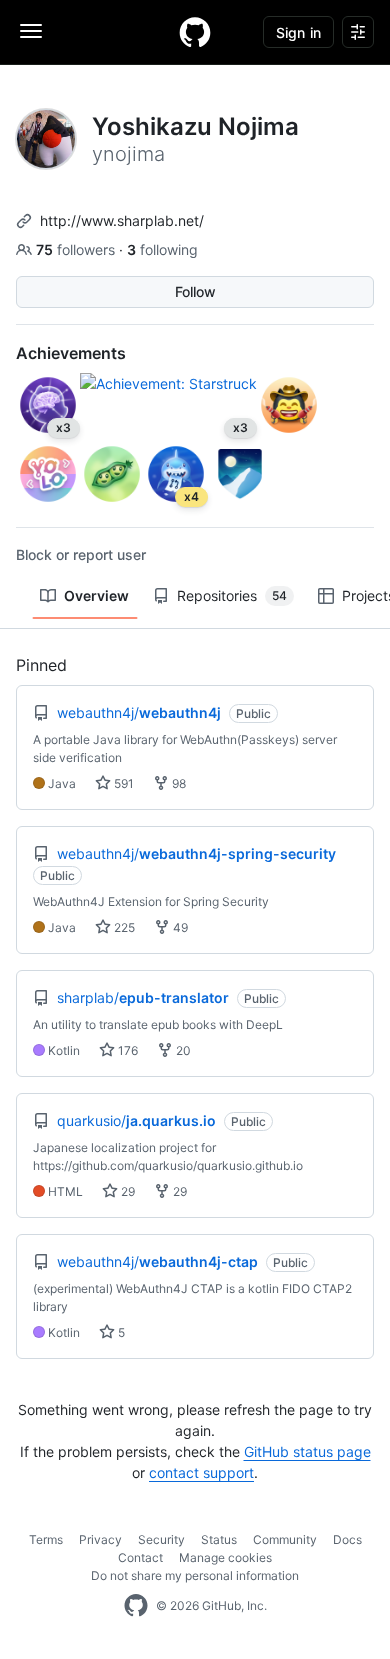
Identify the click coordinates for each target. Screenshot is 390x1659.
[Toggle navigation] (31, 31)
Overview (96, 595)
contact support (201, 1472)
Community (285, 1539)
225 (123, 927)
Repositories (232, 595)
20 (182, 1050)
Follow (195, 291)
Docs (347, 1539)
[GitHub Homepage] (136, 1606)
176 (126, 1050)
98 (177, 783)
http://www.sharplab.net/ (122, 220)
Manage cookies (225, 1557)
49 (179, 927)
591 (122, 783)
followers (77, 249)
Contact (140, 1557)
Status (219, 1539)
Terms (46, 1539)
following (162, 249)
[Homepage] (195, 32)
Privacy (100, 1539)
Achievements (71, 353)
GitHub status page (307, 1451)
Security (161, 1539)
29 (126, 1191)
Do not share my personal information (195, 1575)
